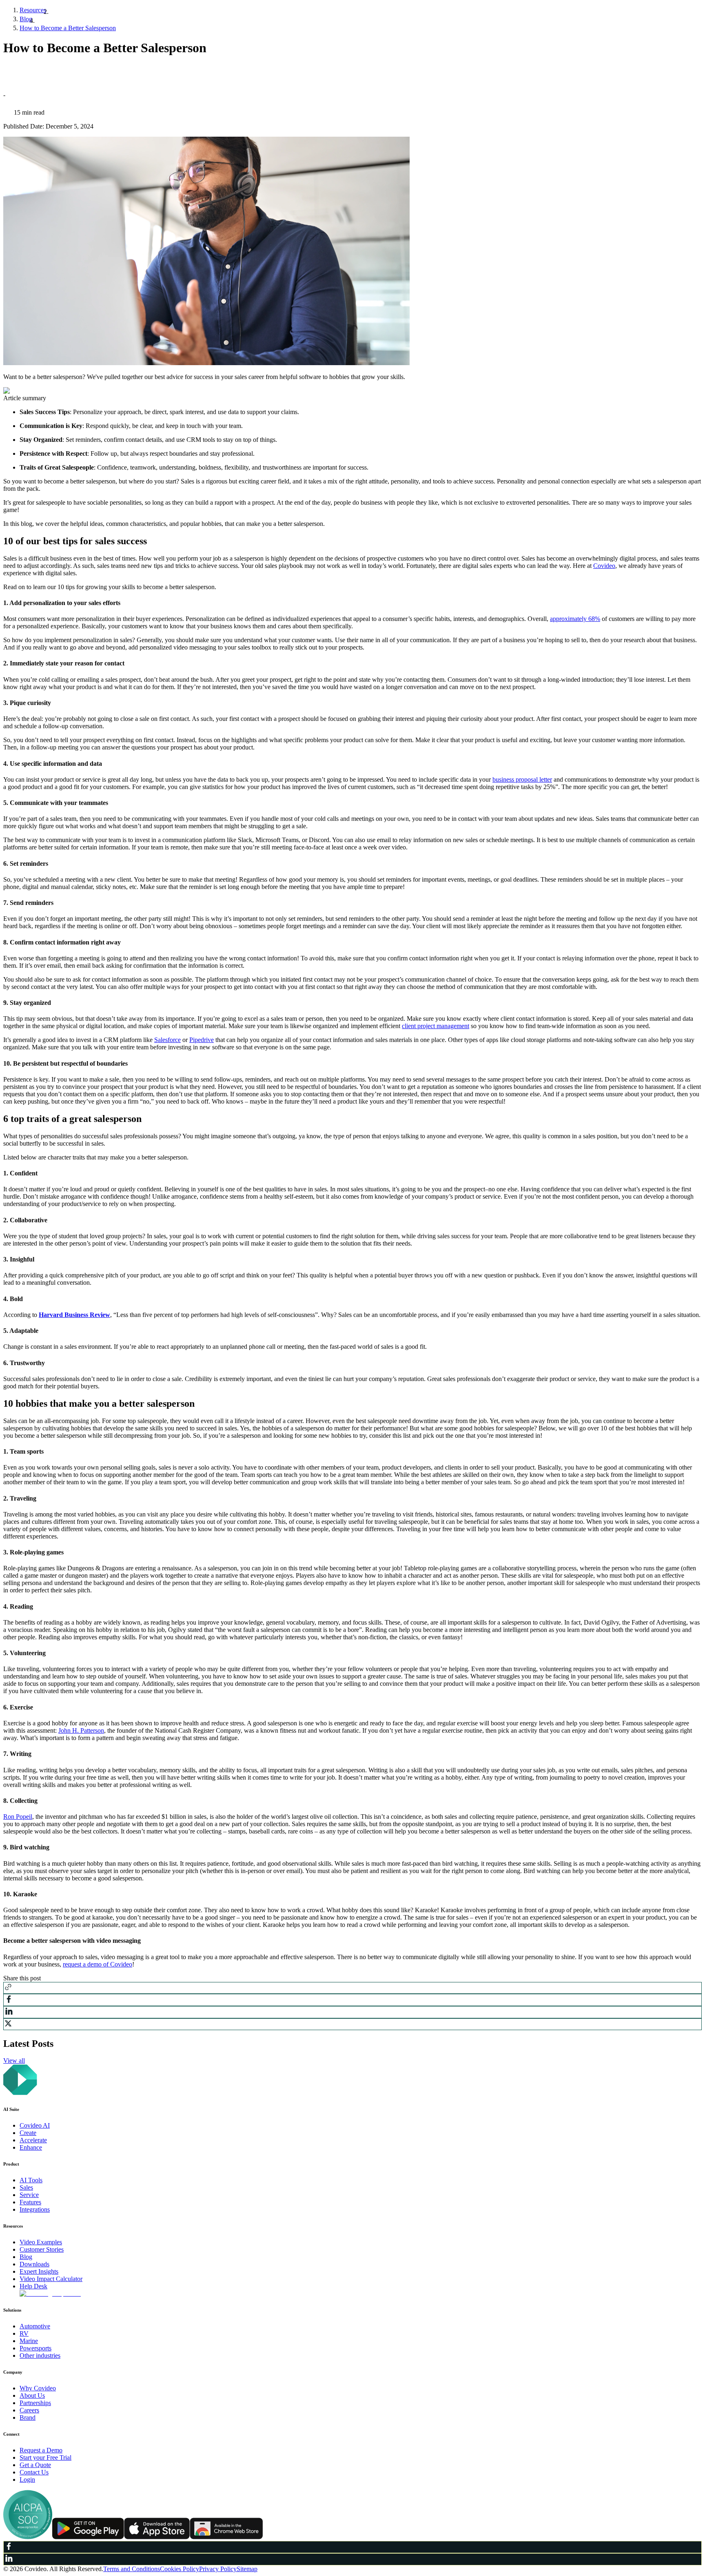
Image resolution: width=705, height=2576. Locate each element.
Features (30, 2202)
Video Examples (41, 2242)
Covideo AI (35, 2125)
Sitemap (247, 2569)
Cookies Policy (180, 2569)
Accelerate (33, 2140)
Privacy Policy (218, 2569)
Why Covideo (38, 2388)
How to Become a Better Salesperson (68, 28)
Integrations (35, 2209)
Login (27, 2480)
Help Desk (33, 2286)
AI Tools (31, 2180)
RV (24, 2333)
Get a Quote (35, 2465)
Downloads (34, 2264)
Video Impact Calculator (51, 2279)
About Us (32, 2395)
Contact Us (34, 2472)
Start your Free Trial (45, 2457)
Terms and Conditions (132, 2569)
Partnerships (35, 2403)
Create (28, 2133)
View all (14, 2061)
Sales (26, 2187)
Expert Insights (39, 2271)
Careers (29, 2410)
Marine (29, 2341)
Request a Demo (41, 2450)
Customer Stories (42, 2249)
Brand (28, 2417)
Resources (33, 10)
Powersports (35, 2348)
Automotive (35, 2326)
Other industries (40, 2355)
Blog (26, 19)
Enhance (31, 2147)
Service (29, 2195)
